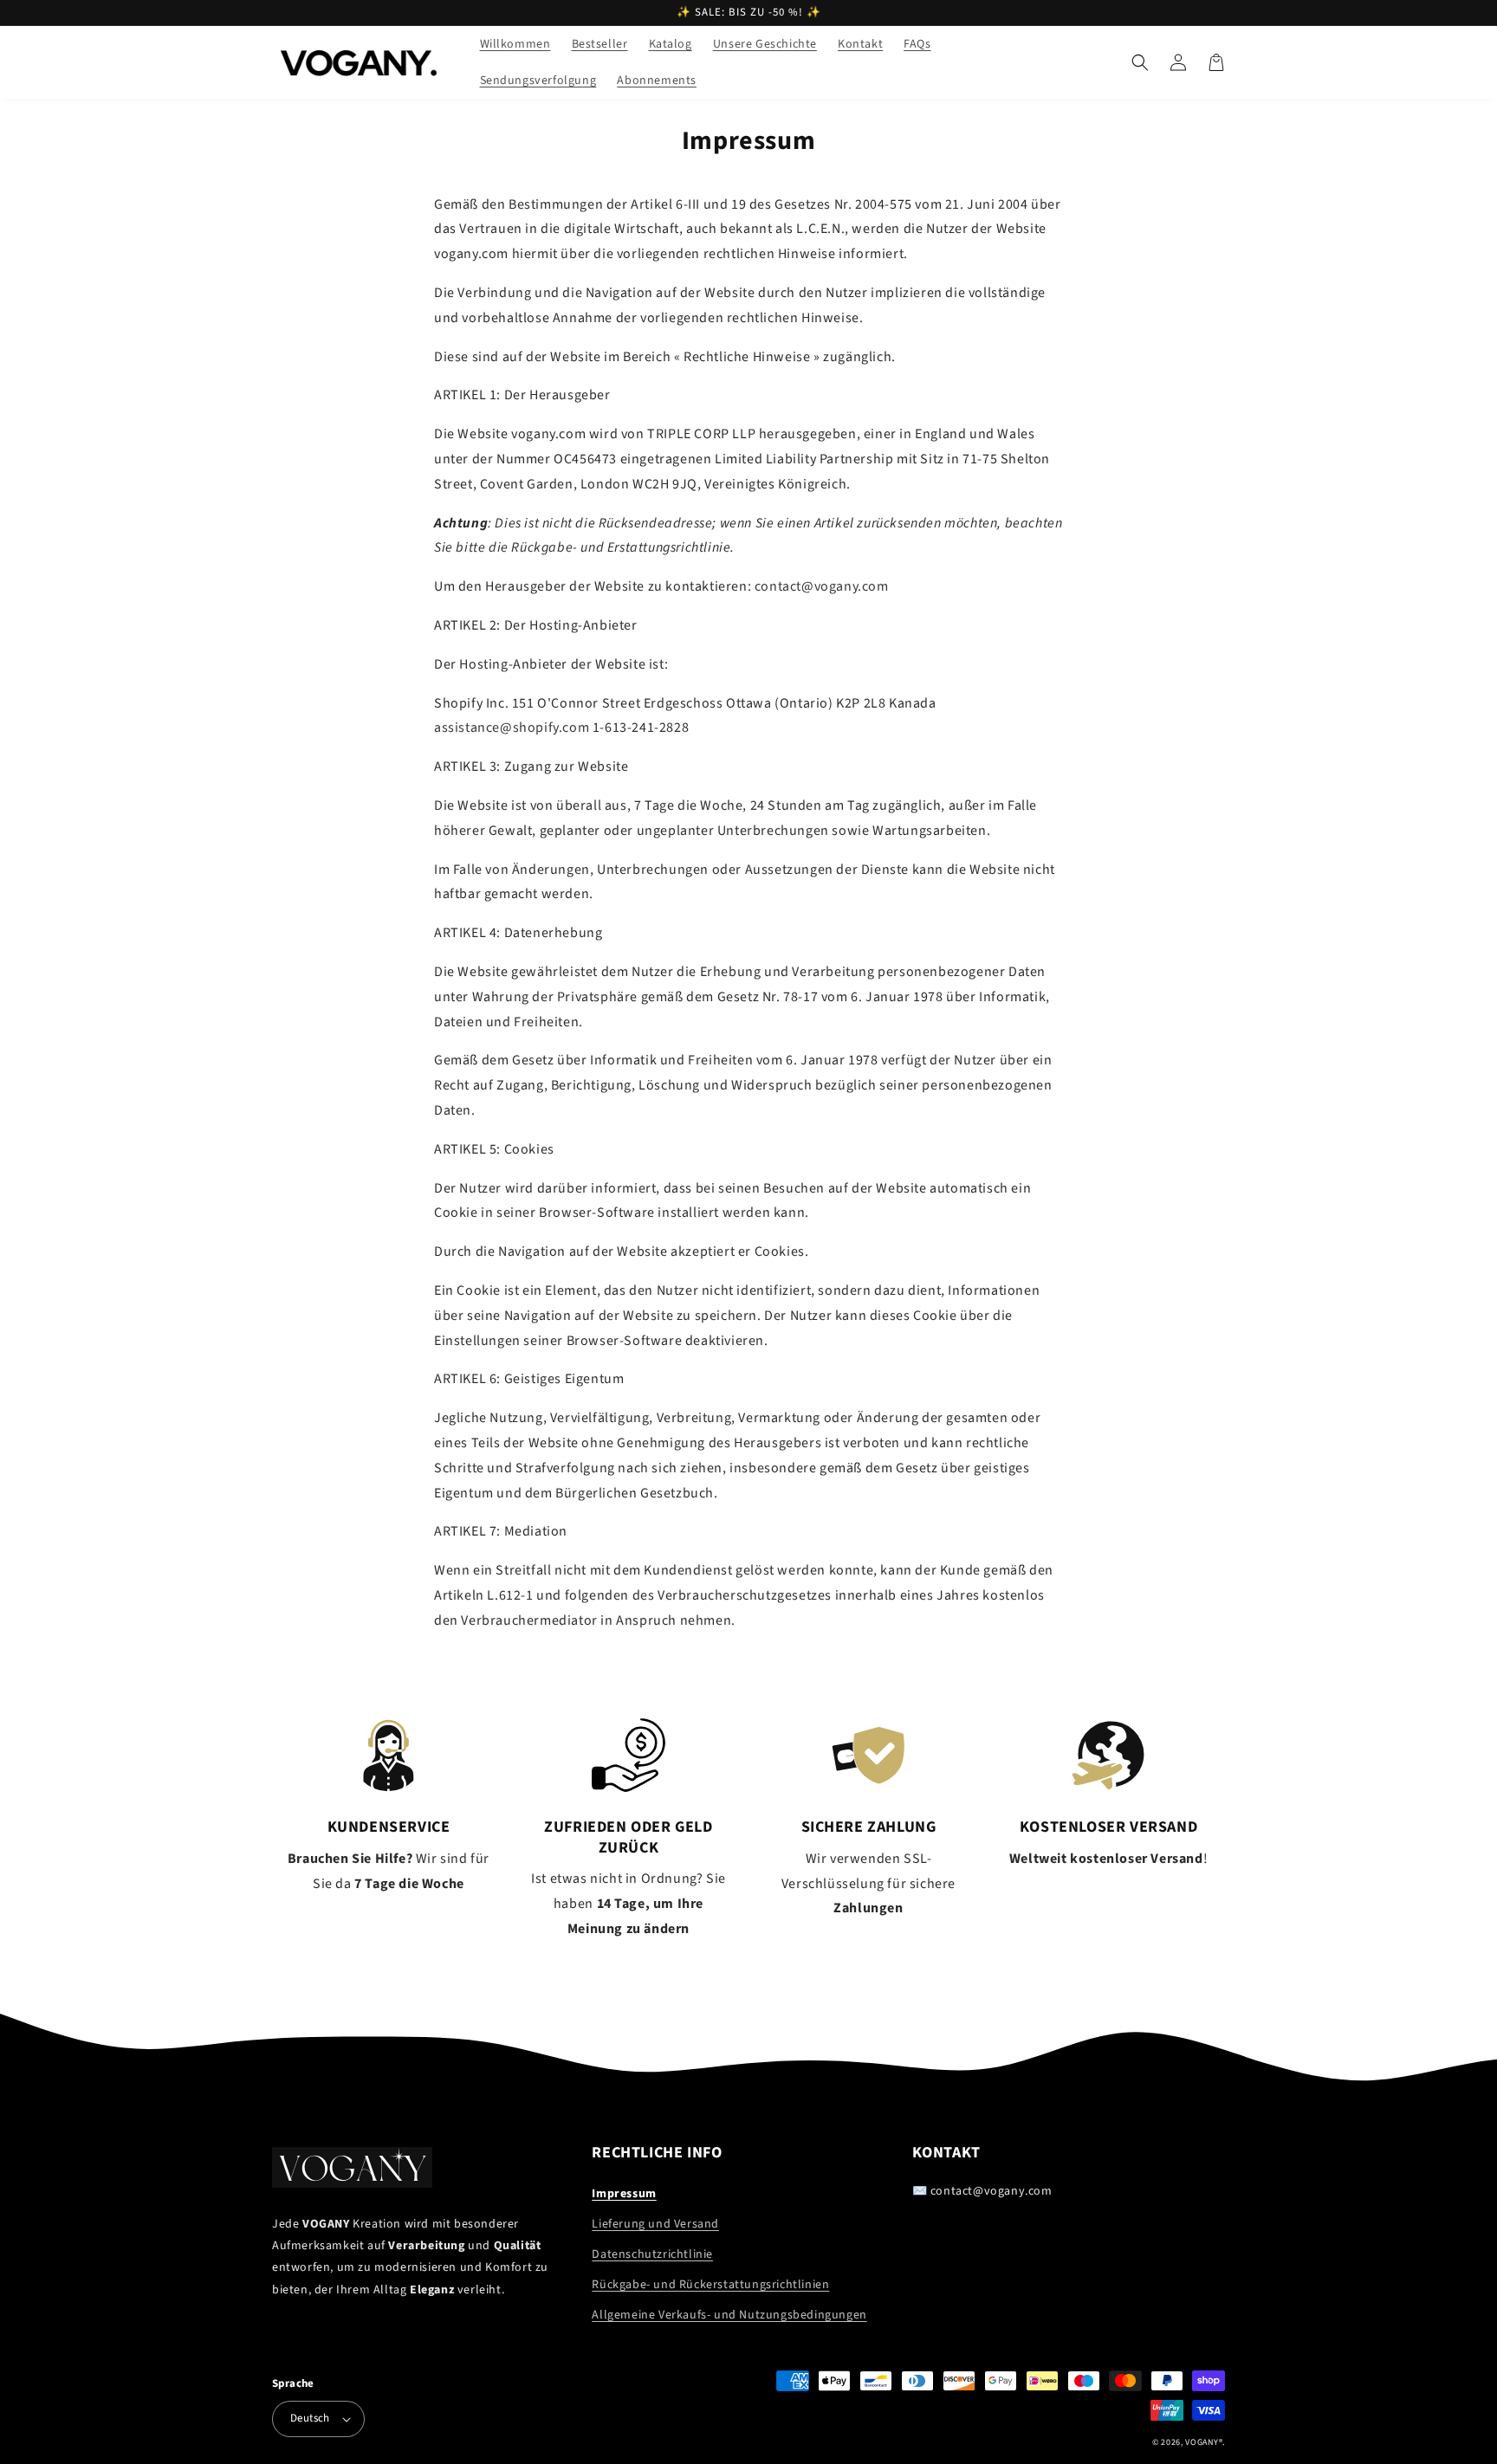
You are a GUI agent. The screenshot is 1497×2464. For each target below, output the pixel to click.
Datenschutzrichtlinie (652, 2254)
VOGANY (1202, 2442)
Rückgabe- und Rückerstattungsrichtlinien (710, 2285)
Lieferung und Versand (655, 2224)
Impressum (624, 2194)
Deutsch (310, 2418)
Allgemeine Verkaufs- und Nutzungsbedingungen (729, 2315)
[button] (1140, 62)
